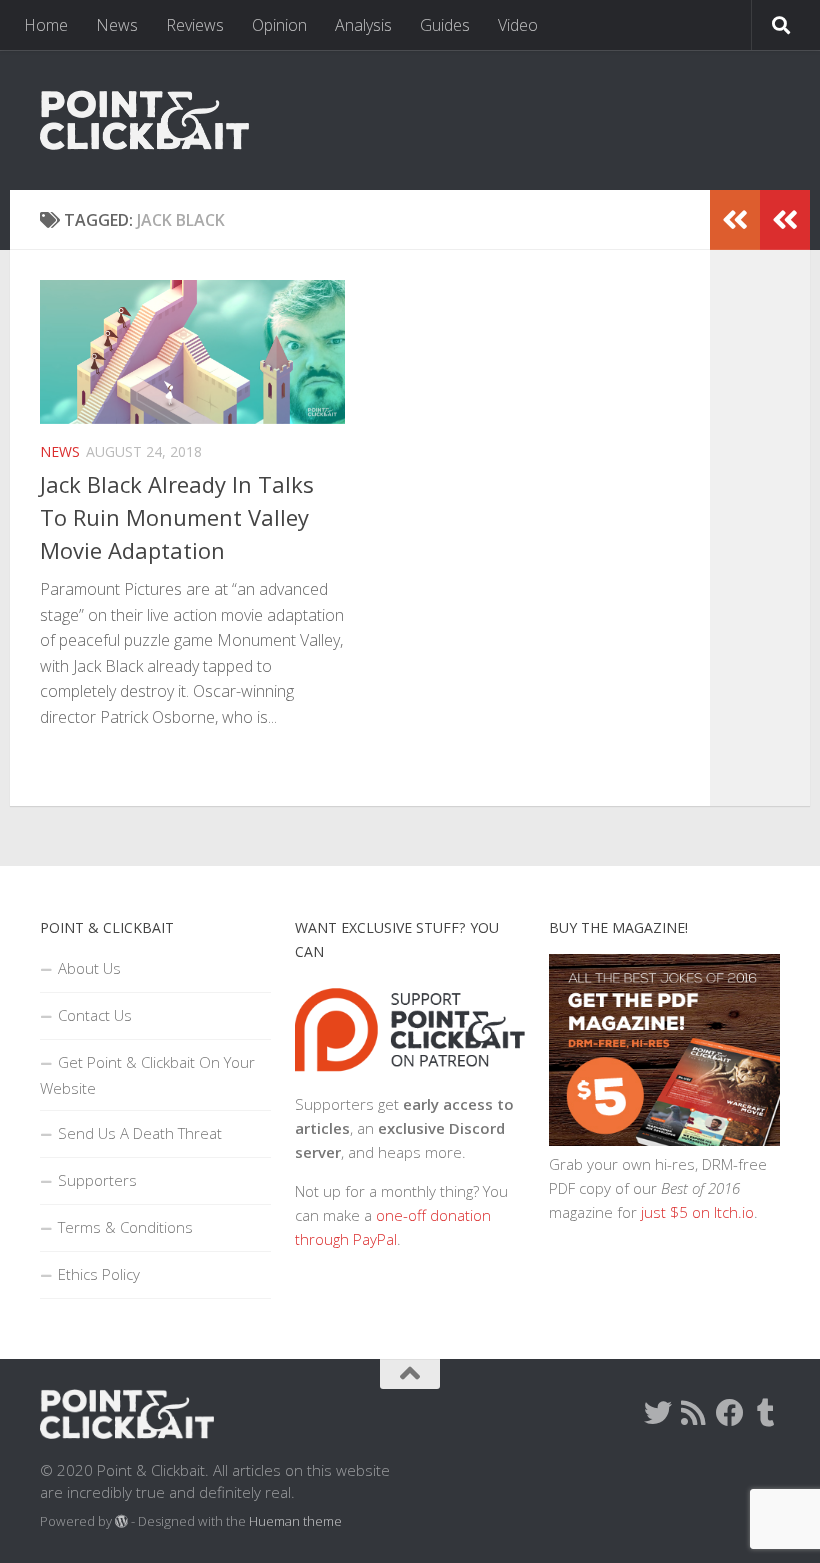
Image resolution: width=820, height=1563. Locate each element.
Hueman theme (295, 1521)
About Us (89, 968)
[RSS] (694, 1413)
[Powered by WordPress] (121, 1521)
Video (518, 25)
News (117, 25)
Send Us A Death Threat (140, 1133)
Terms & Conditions (125, 1227)
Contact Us (95, 1015)
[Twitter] (658, 1413)
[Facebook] (730, 1413)
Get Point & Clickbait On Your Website (147, 1075)
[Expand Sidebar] (785, 220)
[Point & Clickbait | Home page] (144, 120)
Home (46, 25)
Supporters (97, 1180)
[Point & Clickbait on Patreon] (410, 1080)
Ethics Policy (99, 1274)
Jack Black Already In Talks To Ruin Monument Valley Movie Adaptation (177, 517)
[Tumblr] (766, 1413)
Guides (445, 25)
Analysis (363, 25)
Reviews (195, 25)
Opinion (279, 25)
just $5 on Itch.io (697, 1212)
